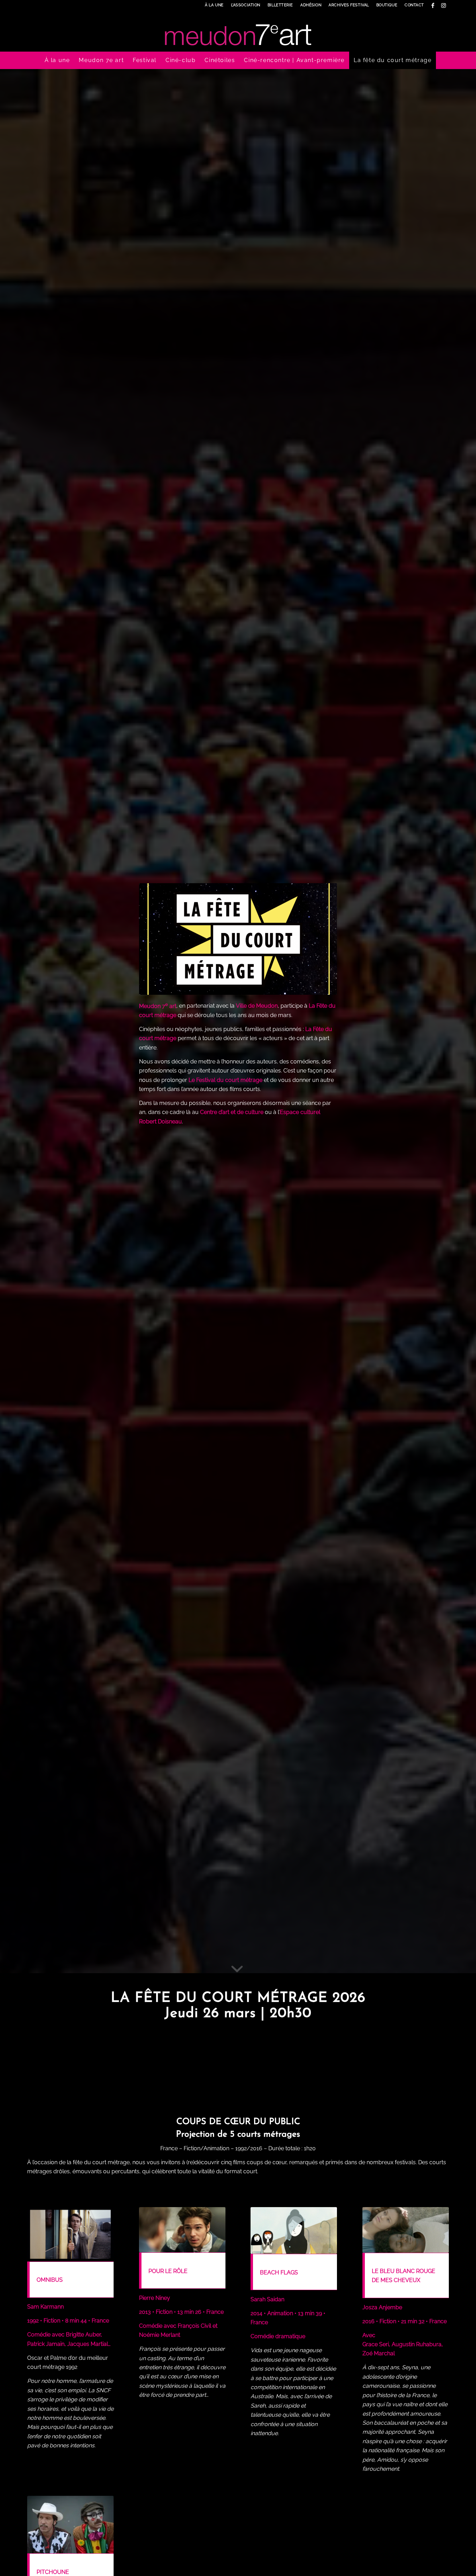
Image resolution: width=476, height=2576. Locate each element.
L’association (246, 5)
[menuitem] (214, 5)
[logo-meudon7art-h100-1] (238, 31)
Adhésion (311, 5)
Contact (414, 5)
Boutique (387, 5)
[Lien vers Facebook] (433, 5)
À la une (214, 5)
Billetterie (280, 5)
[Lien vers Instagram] (444, 5)
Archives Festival (349, 5)
